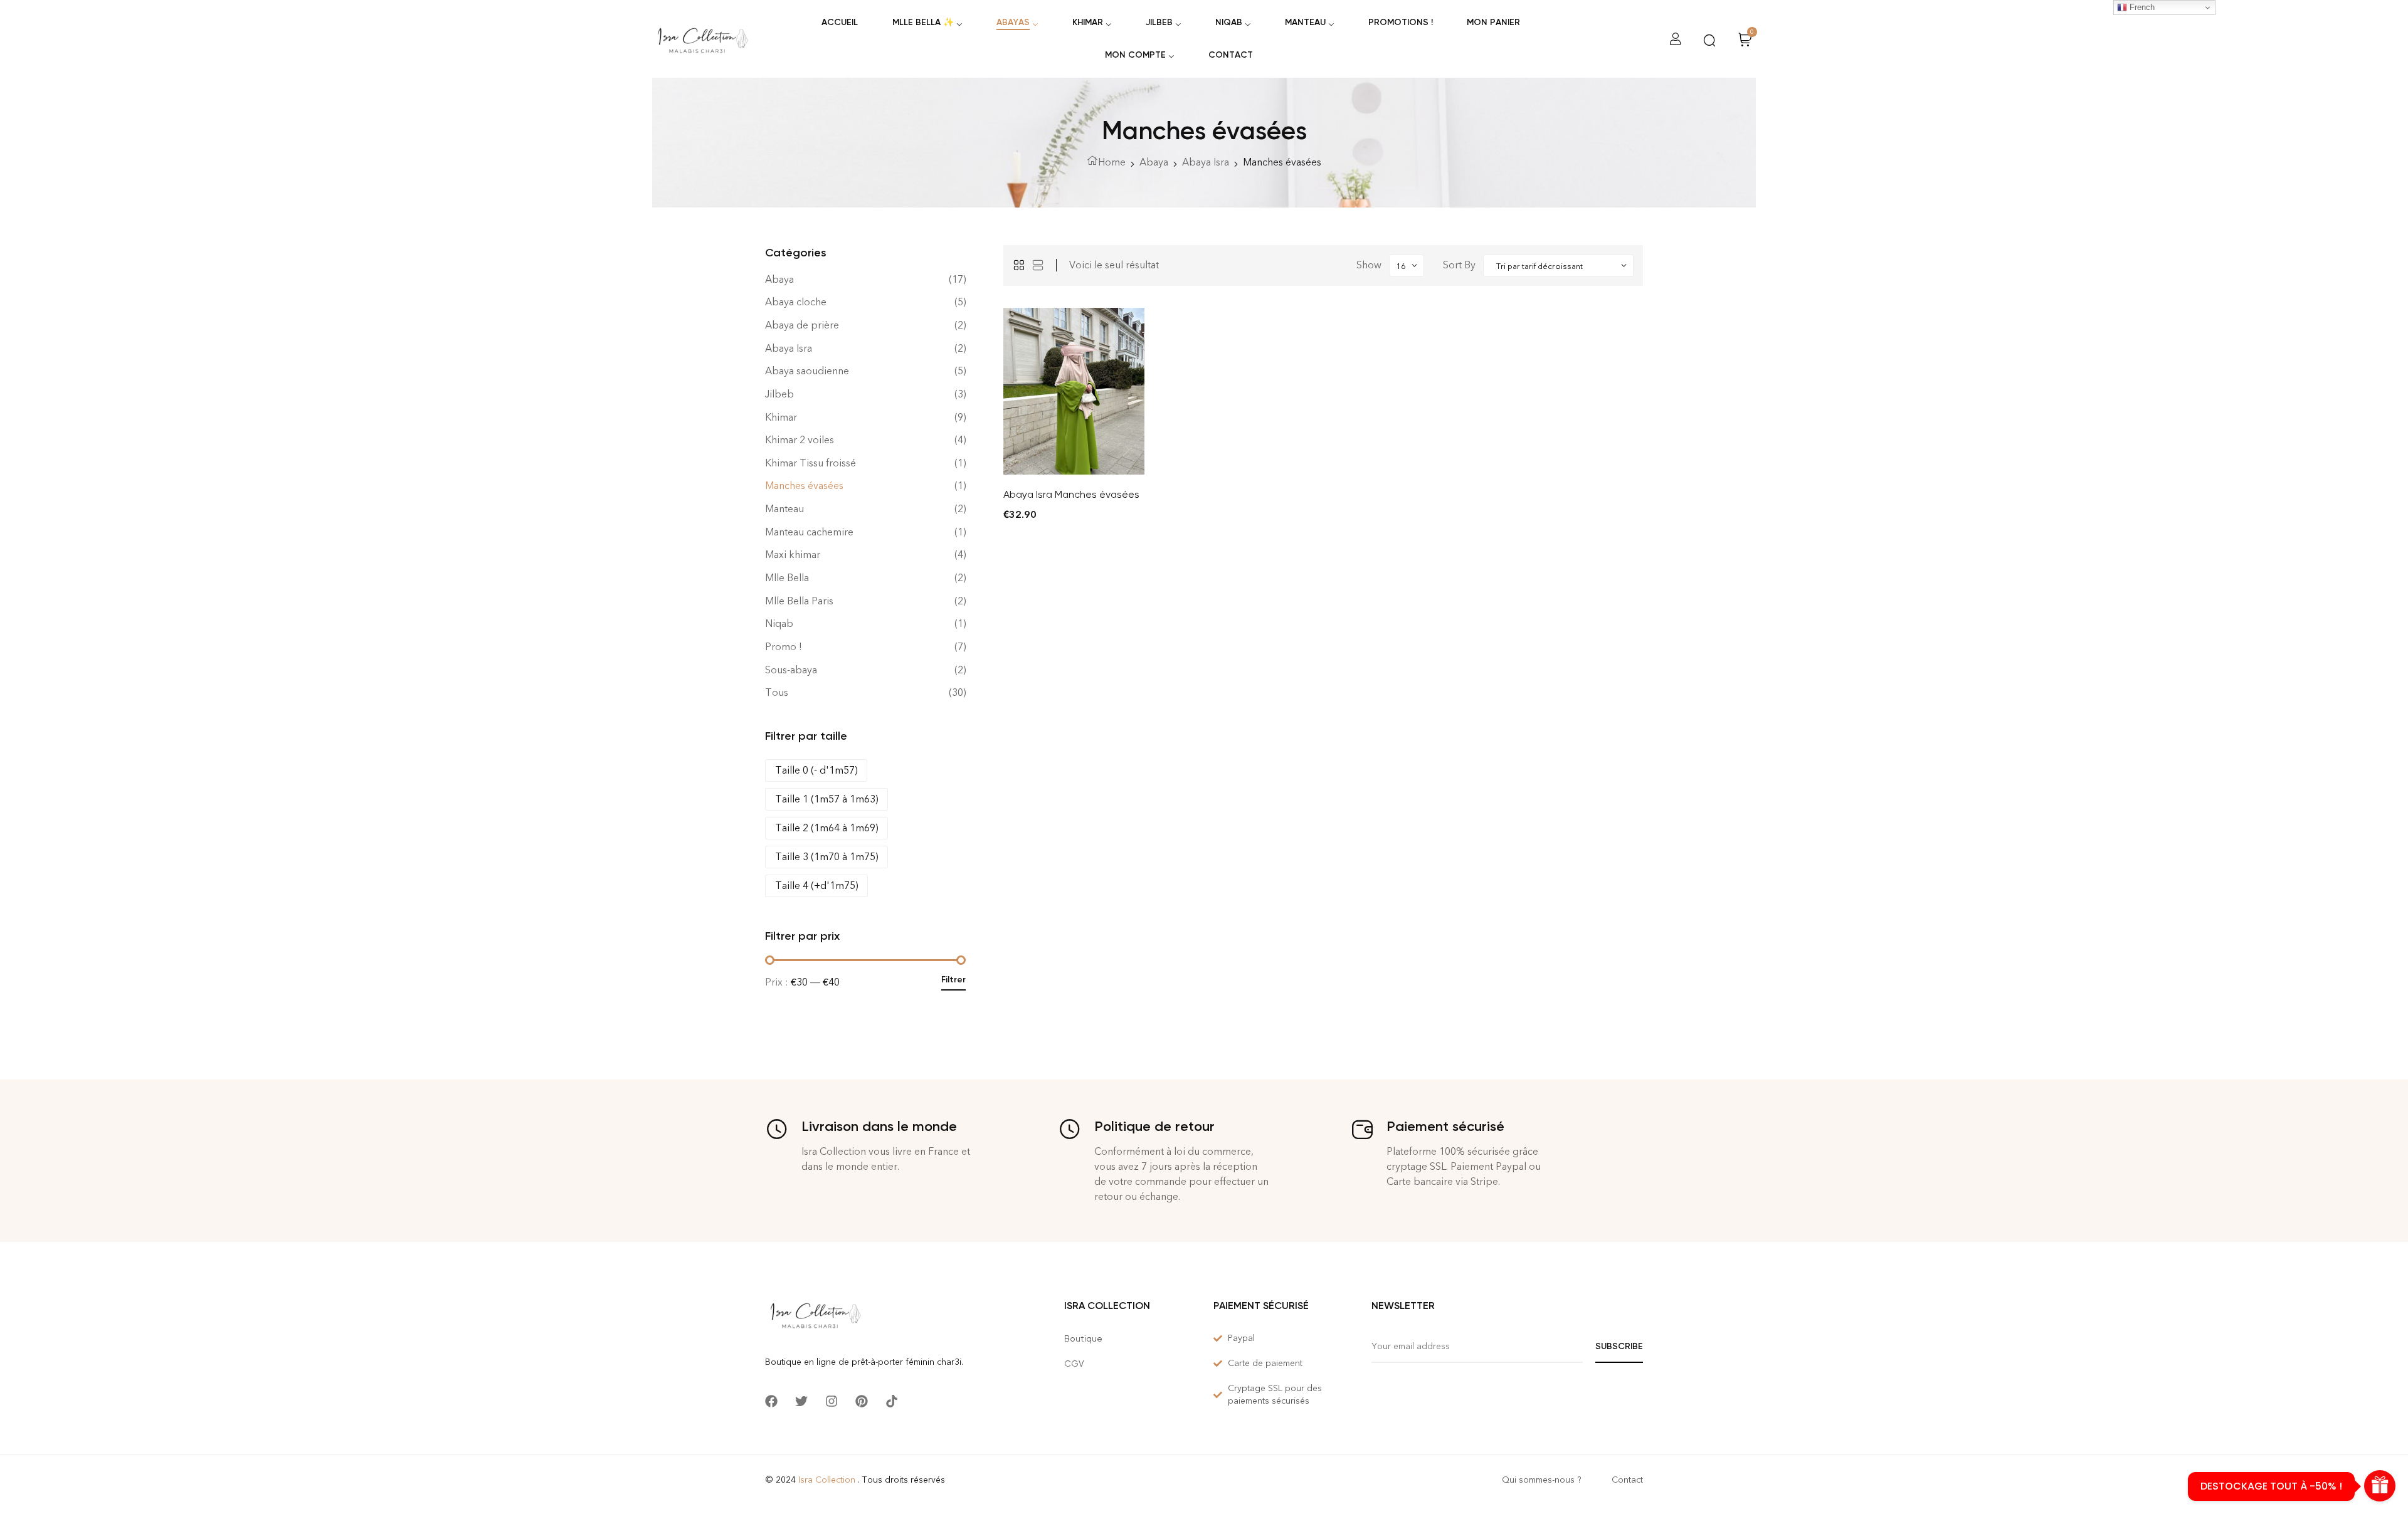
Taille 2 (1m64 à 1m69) (826, 828)
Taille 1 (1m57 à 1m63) (826, 799)
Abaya (1154, 162)
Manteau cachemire (809, 532)
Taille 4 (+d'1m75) (816, 886)
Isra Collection (827, 1480)
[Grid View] (1019, 265)
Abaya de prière (802, 325)
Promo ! (784, 647)
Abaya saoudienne (807, 371)
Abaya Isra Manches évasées (1071, 494)
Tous (777, 692)
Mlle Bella (787, 578)
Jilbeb (779, 394)
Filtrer (953, 980)
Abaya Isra (1206, 162)
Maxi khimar (793, 555)
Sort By (1459, 265)
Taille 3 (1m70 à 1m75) (826, 857)
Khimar (781, 417)
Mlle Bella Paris (799, 601)
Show (1369, 265)
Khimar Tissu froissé (811, 463)
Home (1112, 162)
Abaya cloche (796, 302)
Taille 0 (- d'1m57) (816, 770)
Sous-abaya (791, 670)
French (2141, 7)
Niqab (779, 623)
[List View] (1038, 265)
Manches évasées (804, 486)
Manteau (784, 509)
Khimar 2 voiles (800, 440)
